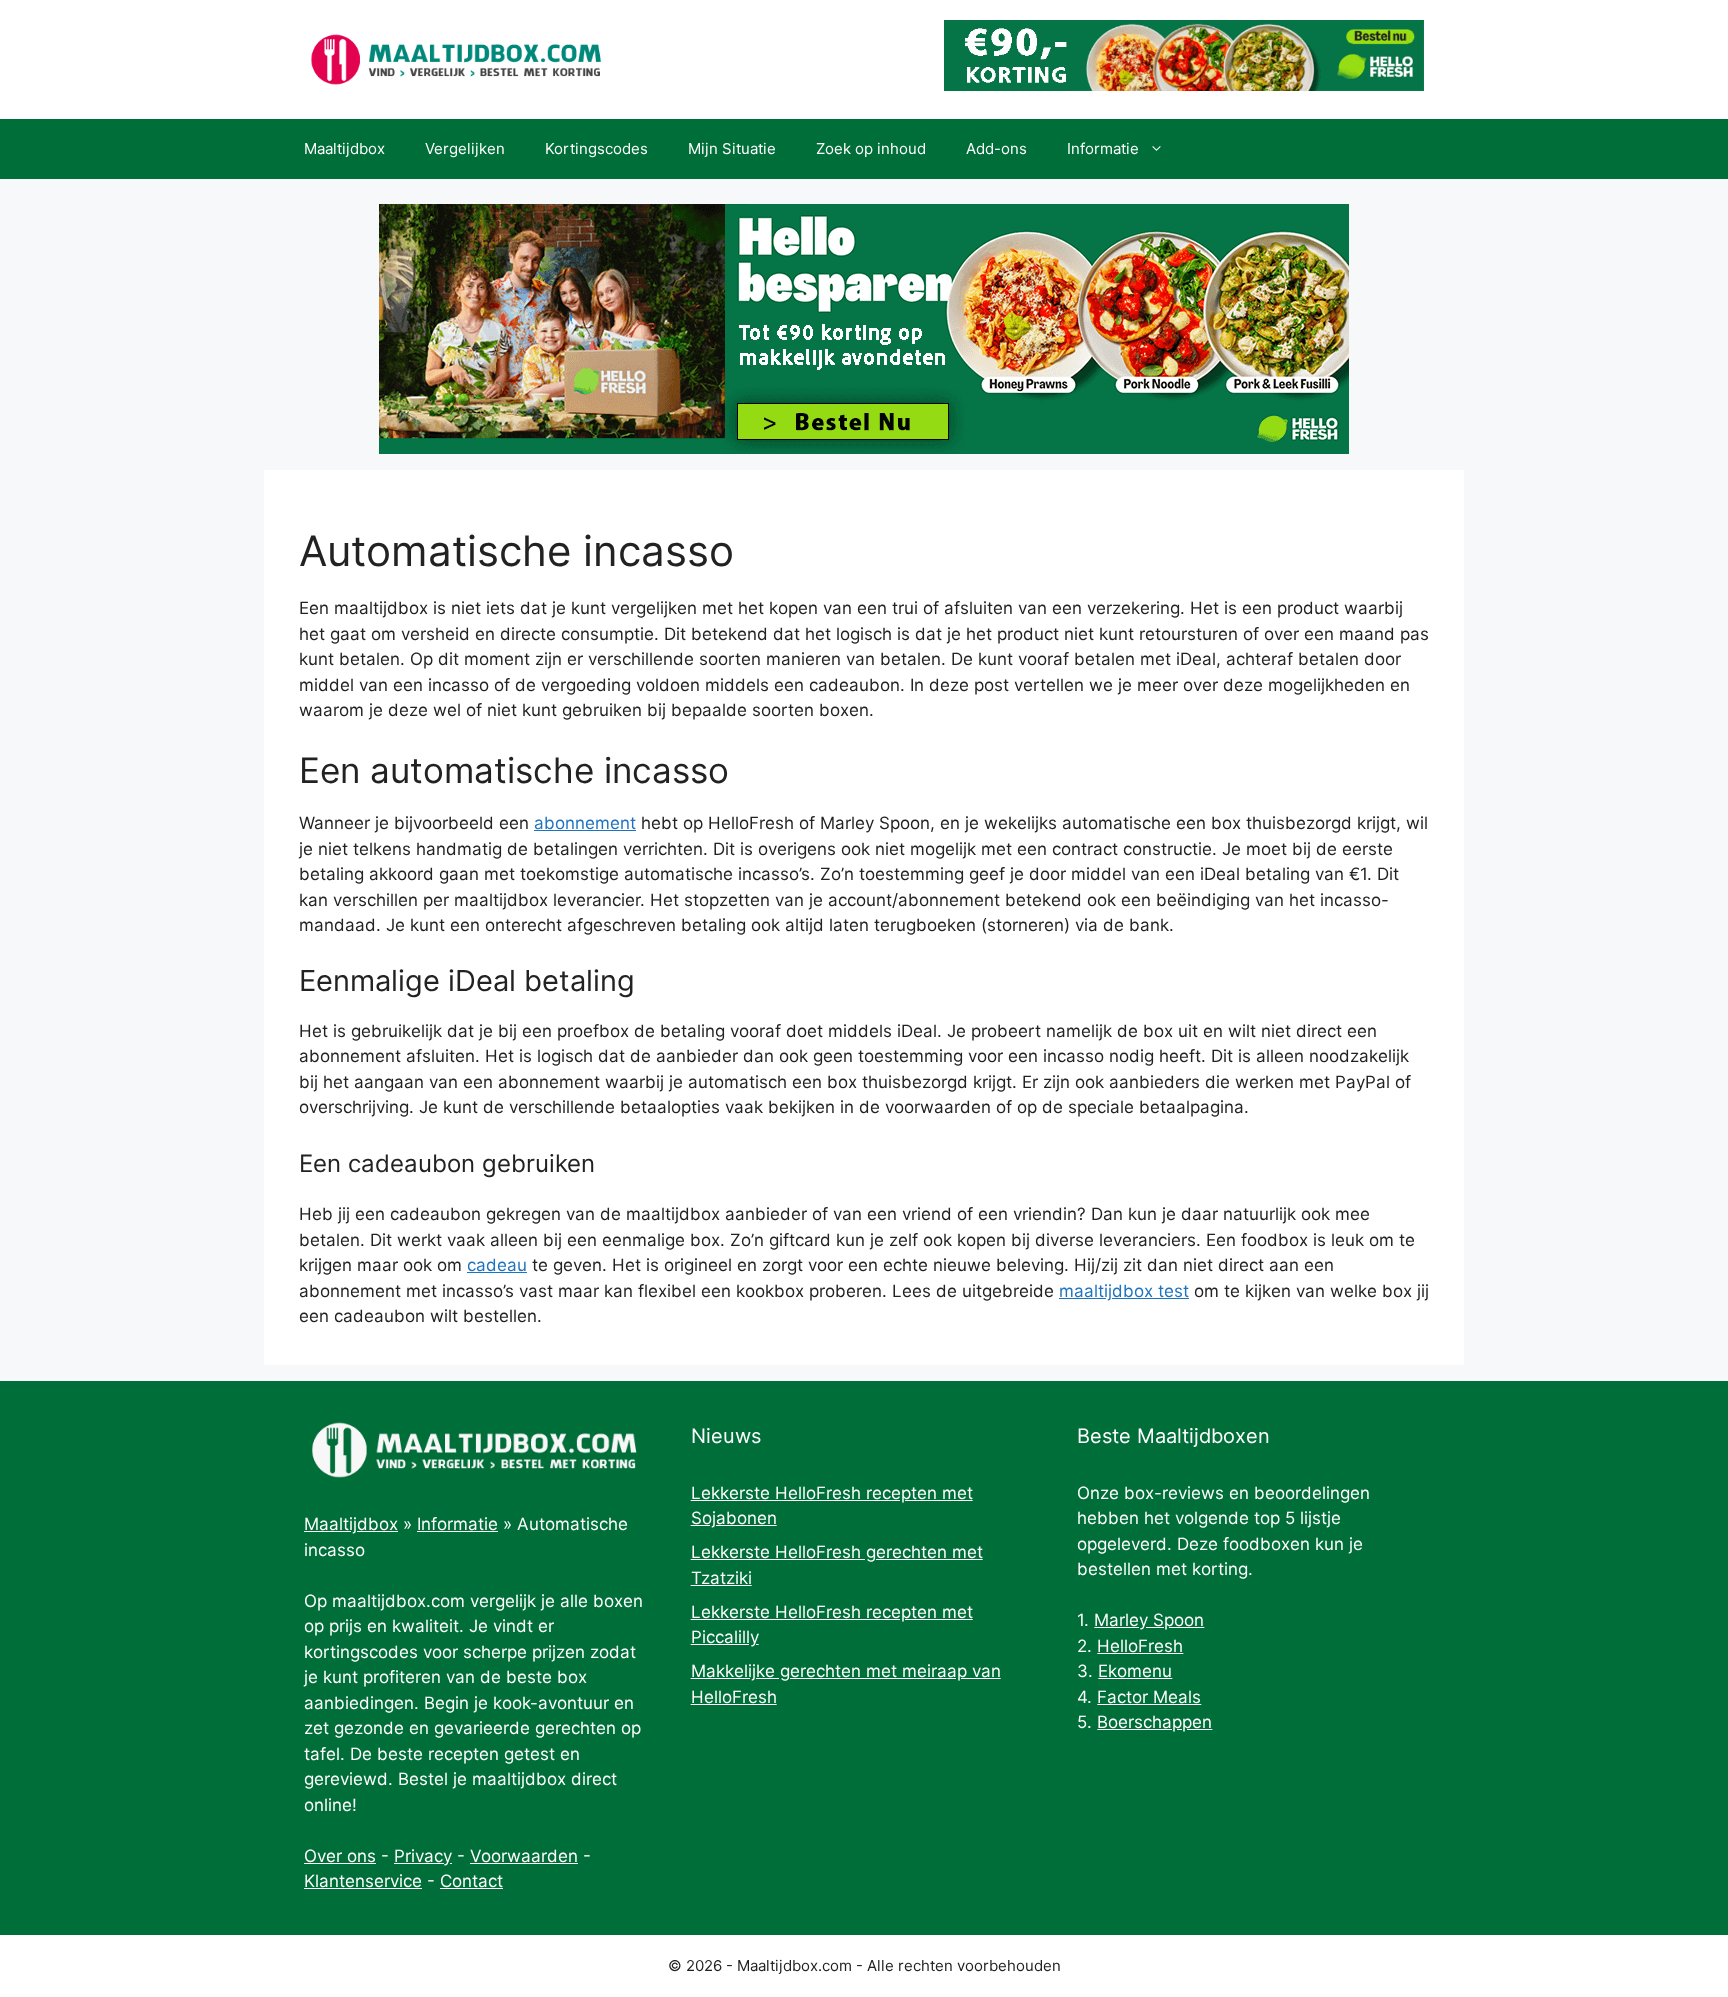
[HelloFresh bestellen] (1184, 85)
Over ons (340, 1856)
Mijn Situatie (732, 148)
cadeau (497, 1265)
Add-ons (996, 148)
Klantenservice (363, 1881)
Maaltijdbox (344, 148)
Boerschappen (1154, 1722)
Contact (471, 1881)
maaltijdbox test (1124, 1291)
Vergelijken (465, 148)
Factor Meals (1149, 1697)
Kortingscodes (596, 148)
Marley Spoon (1149, 1620)
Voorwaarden (524, 1856)
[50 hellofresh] (864, 329)
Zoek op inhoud (871, 148)
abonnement (585, 823)
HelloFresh (1140, 1646)
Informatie (1103, 148)
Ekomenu (1135, 1671)
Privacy (423, 1856)
